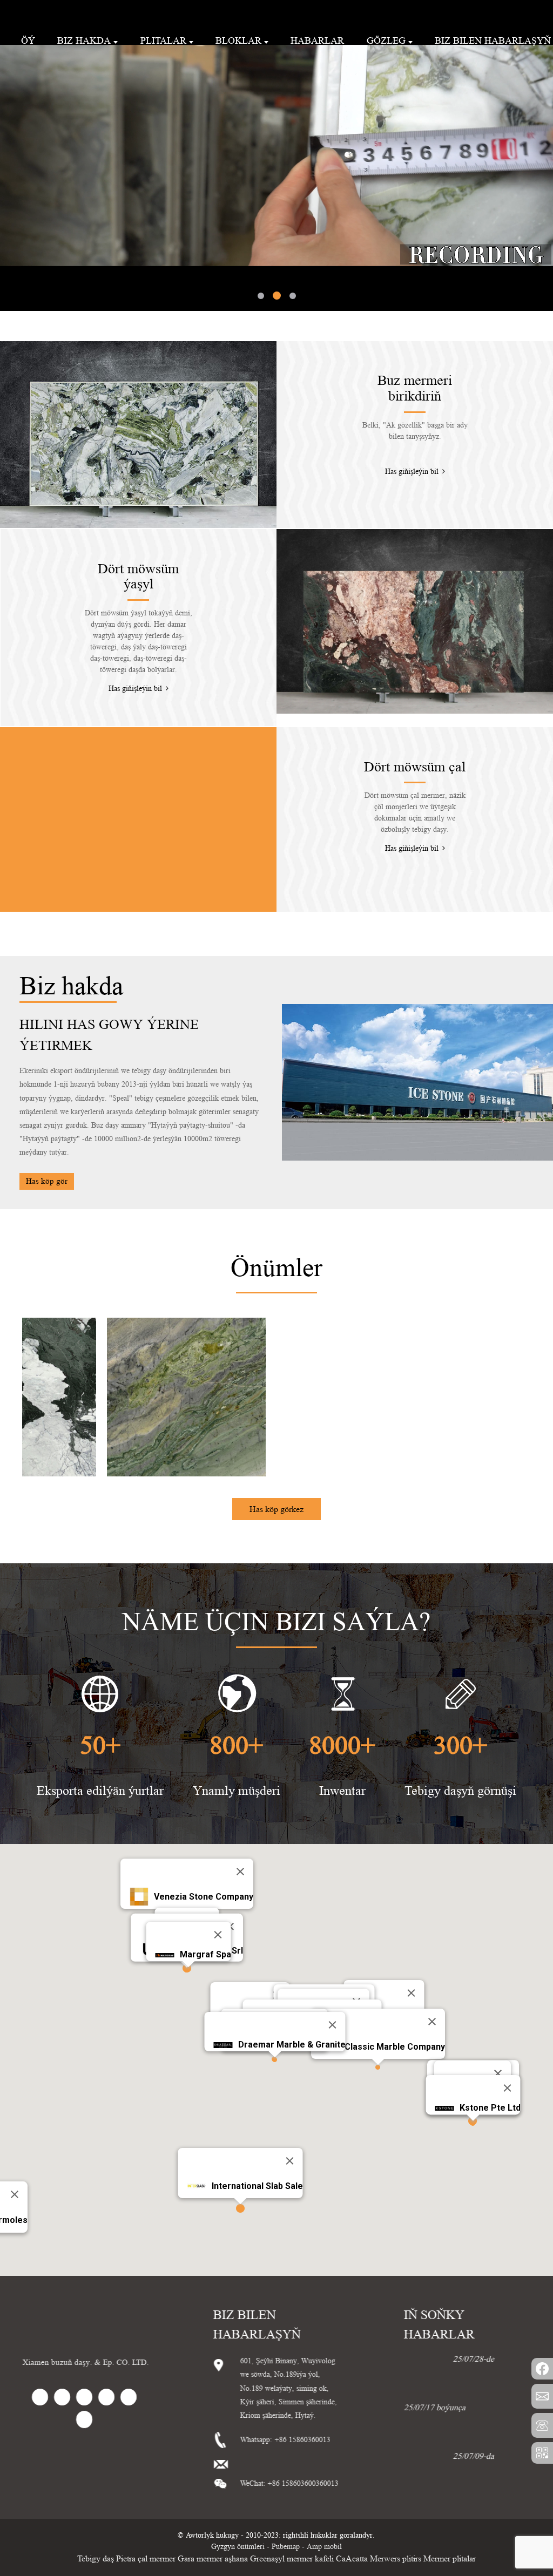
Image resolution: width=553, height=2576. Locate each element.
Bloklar (238, 40)
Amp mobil (324, 2491)
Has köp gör (47, 1126)
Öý (28, 40)
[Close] (240, 1816)
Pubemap (286, 2491)
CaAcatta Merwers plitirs (379, 2503)
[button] (46, 130)
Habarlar (317, 40)
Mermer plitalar (450, 2503)
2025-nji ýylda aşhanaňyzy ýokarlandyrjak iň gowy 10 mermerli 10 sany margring (465, 2380)
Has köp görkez (276, 1454)
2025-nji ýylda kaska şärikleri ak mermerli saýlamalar (485, 2428)
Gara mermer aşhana (213, 2503)
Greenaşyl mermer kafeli (292, 2503)
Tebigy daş (96, 2503)
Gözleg (386, 40)
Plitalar (163, 40)
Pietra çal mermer (146, 2503)
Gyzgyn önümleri (238, 2491)
